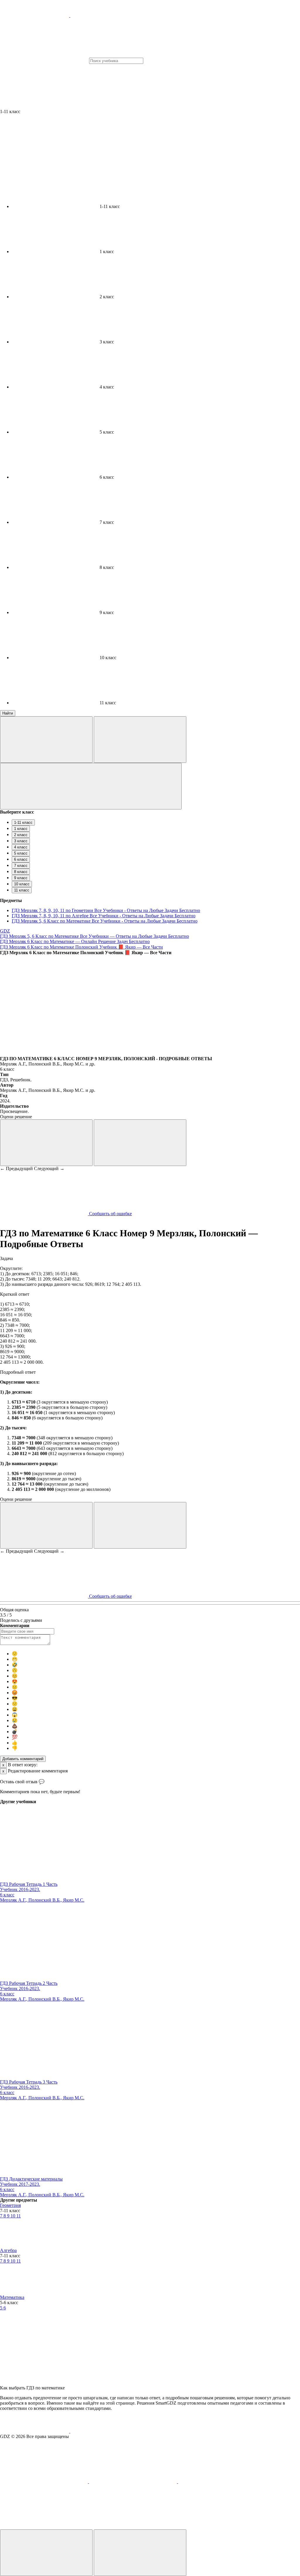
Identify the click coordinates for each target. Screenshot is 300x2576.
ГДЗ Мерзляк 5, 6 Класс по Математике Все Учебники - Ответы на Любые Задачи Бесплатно (105, 921)
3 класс (21, 841)
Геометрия (10, 2205)
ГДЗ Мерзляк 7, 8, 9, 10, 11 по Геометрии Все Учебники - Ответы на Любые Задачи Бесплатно (106, 910)
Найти (8, 713)
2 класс (21, 835)
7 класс (21, 866)
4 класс (21, 847)
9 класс (21, 878)
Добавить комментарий (23, 1759)
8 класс (21, 872)
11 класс (22, 890)
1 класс (21, 829)
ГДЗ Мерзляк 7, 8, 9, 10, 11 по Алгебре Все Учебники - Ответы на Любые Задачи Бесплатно (104, 916)
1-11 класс (23, 822)
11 (19, 2216)
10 (13, 2216)
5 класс (21, 853)
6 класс (21, 859)
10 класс (22, 884)
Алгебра (8, 2250)
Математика (12, 2297)
